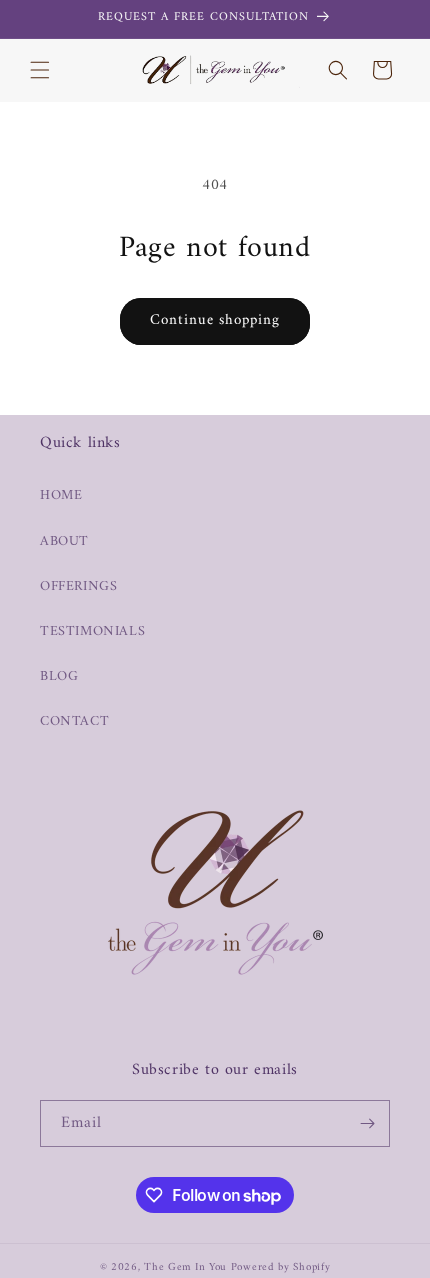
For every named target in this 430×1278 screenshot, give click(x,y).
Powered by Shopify (281, 1267)
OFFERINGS (78, 586)
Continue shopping (215, 320)
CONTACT (74, 721)
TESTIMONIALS (92, 631)
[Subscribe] (367, 1123)
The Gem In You (185, 1267)
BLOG (59, 676)
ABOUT (64, 541)
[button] (40, 70)
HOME (61, 495)
